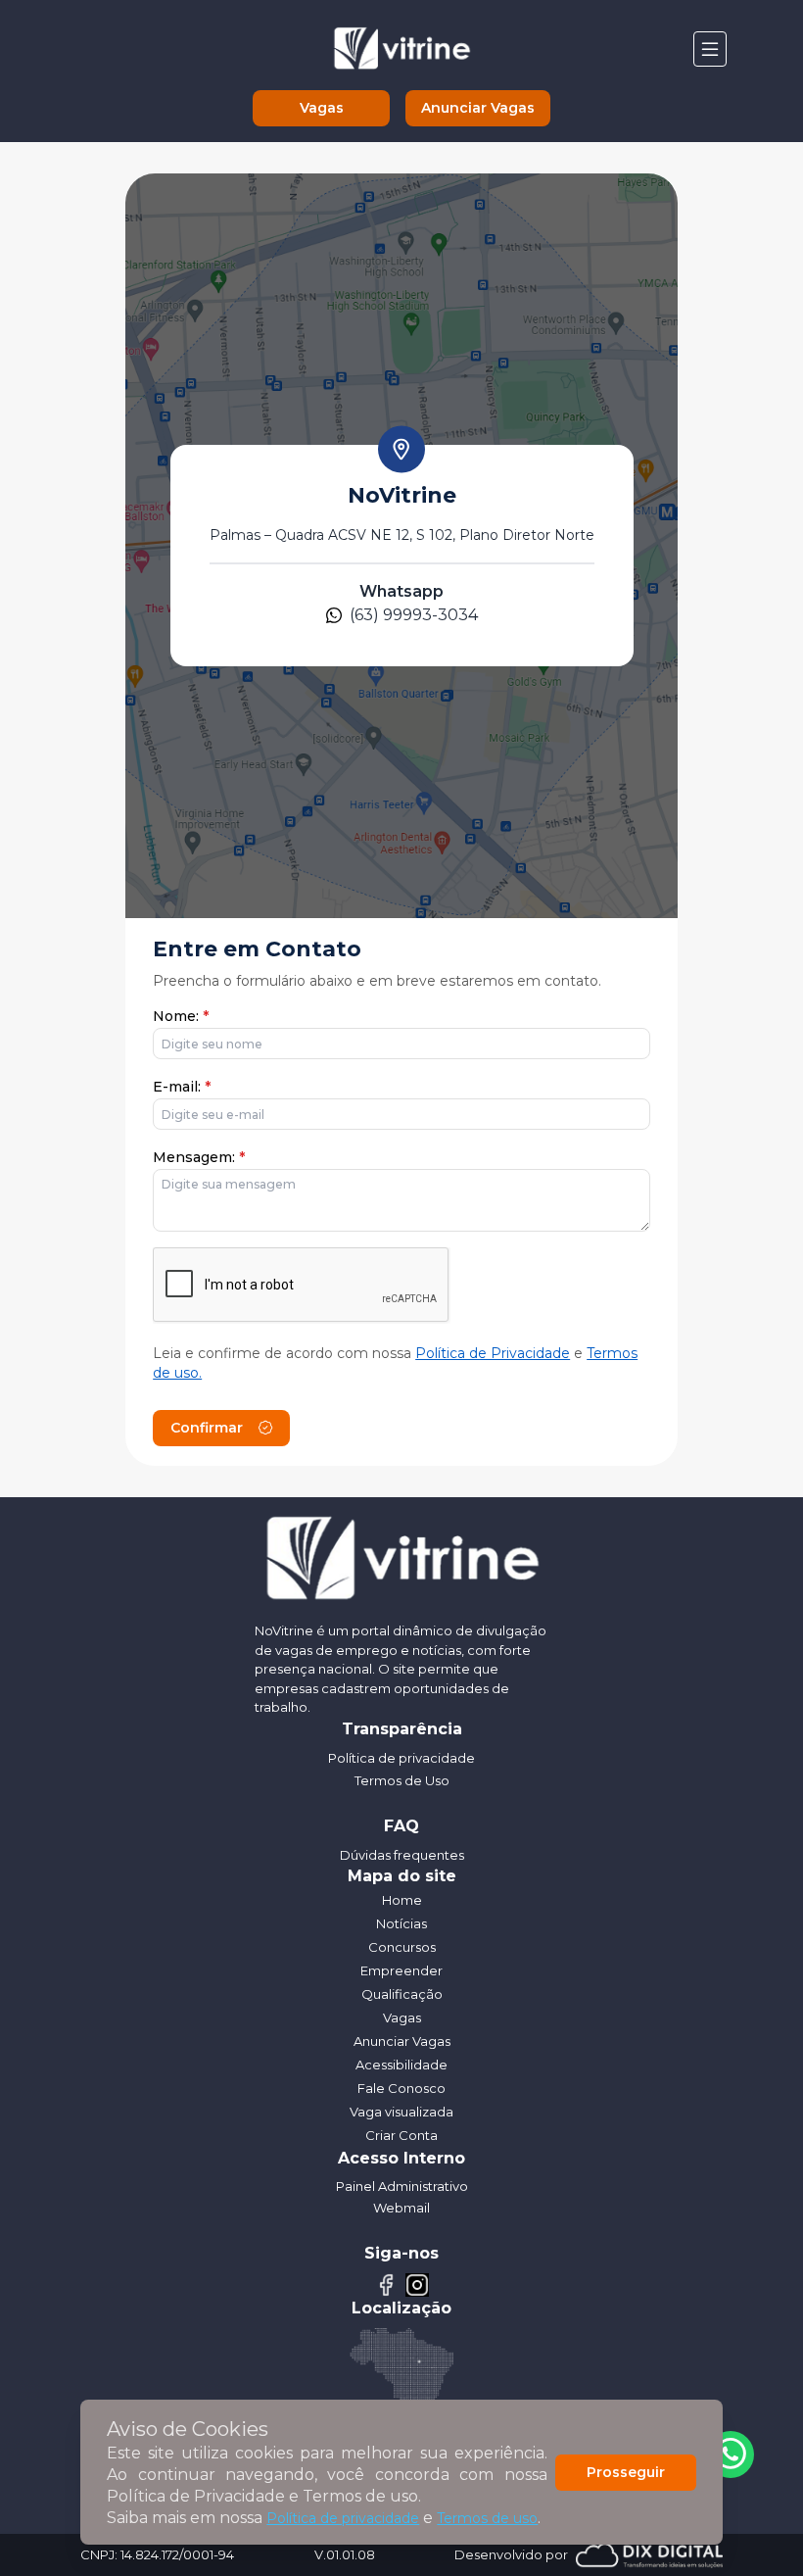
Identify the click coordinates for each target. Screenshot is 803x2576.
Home (402, 1900)
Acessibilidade (401, 2065)
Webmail (401, 2208)
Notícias (401, 1923)
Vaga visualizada (401, 2112)
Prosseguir (626, 2472)
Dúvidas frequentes (402, 1855)
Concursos (402, 1947)
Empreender (401, 1970)
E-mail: (182, 1087)
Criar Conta (401, 2135)
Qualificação (402, 1994)
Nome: (181, 1016)
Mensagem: (199, 1157)
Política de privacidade (343, 2518)
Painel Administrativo (402, 2186)
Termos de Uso (402, 1780)
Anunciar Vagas (478, 108)
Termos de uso (487, 2518)
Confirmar (207, 1428)
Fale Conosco (401, 2088)
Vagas (322, 108)
